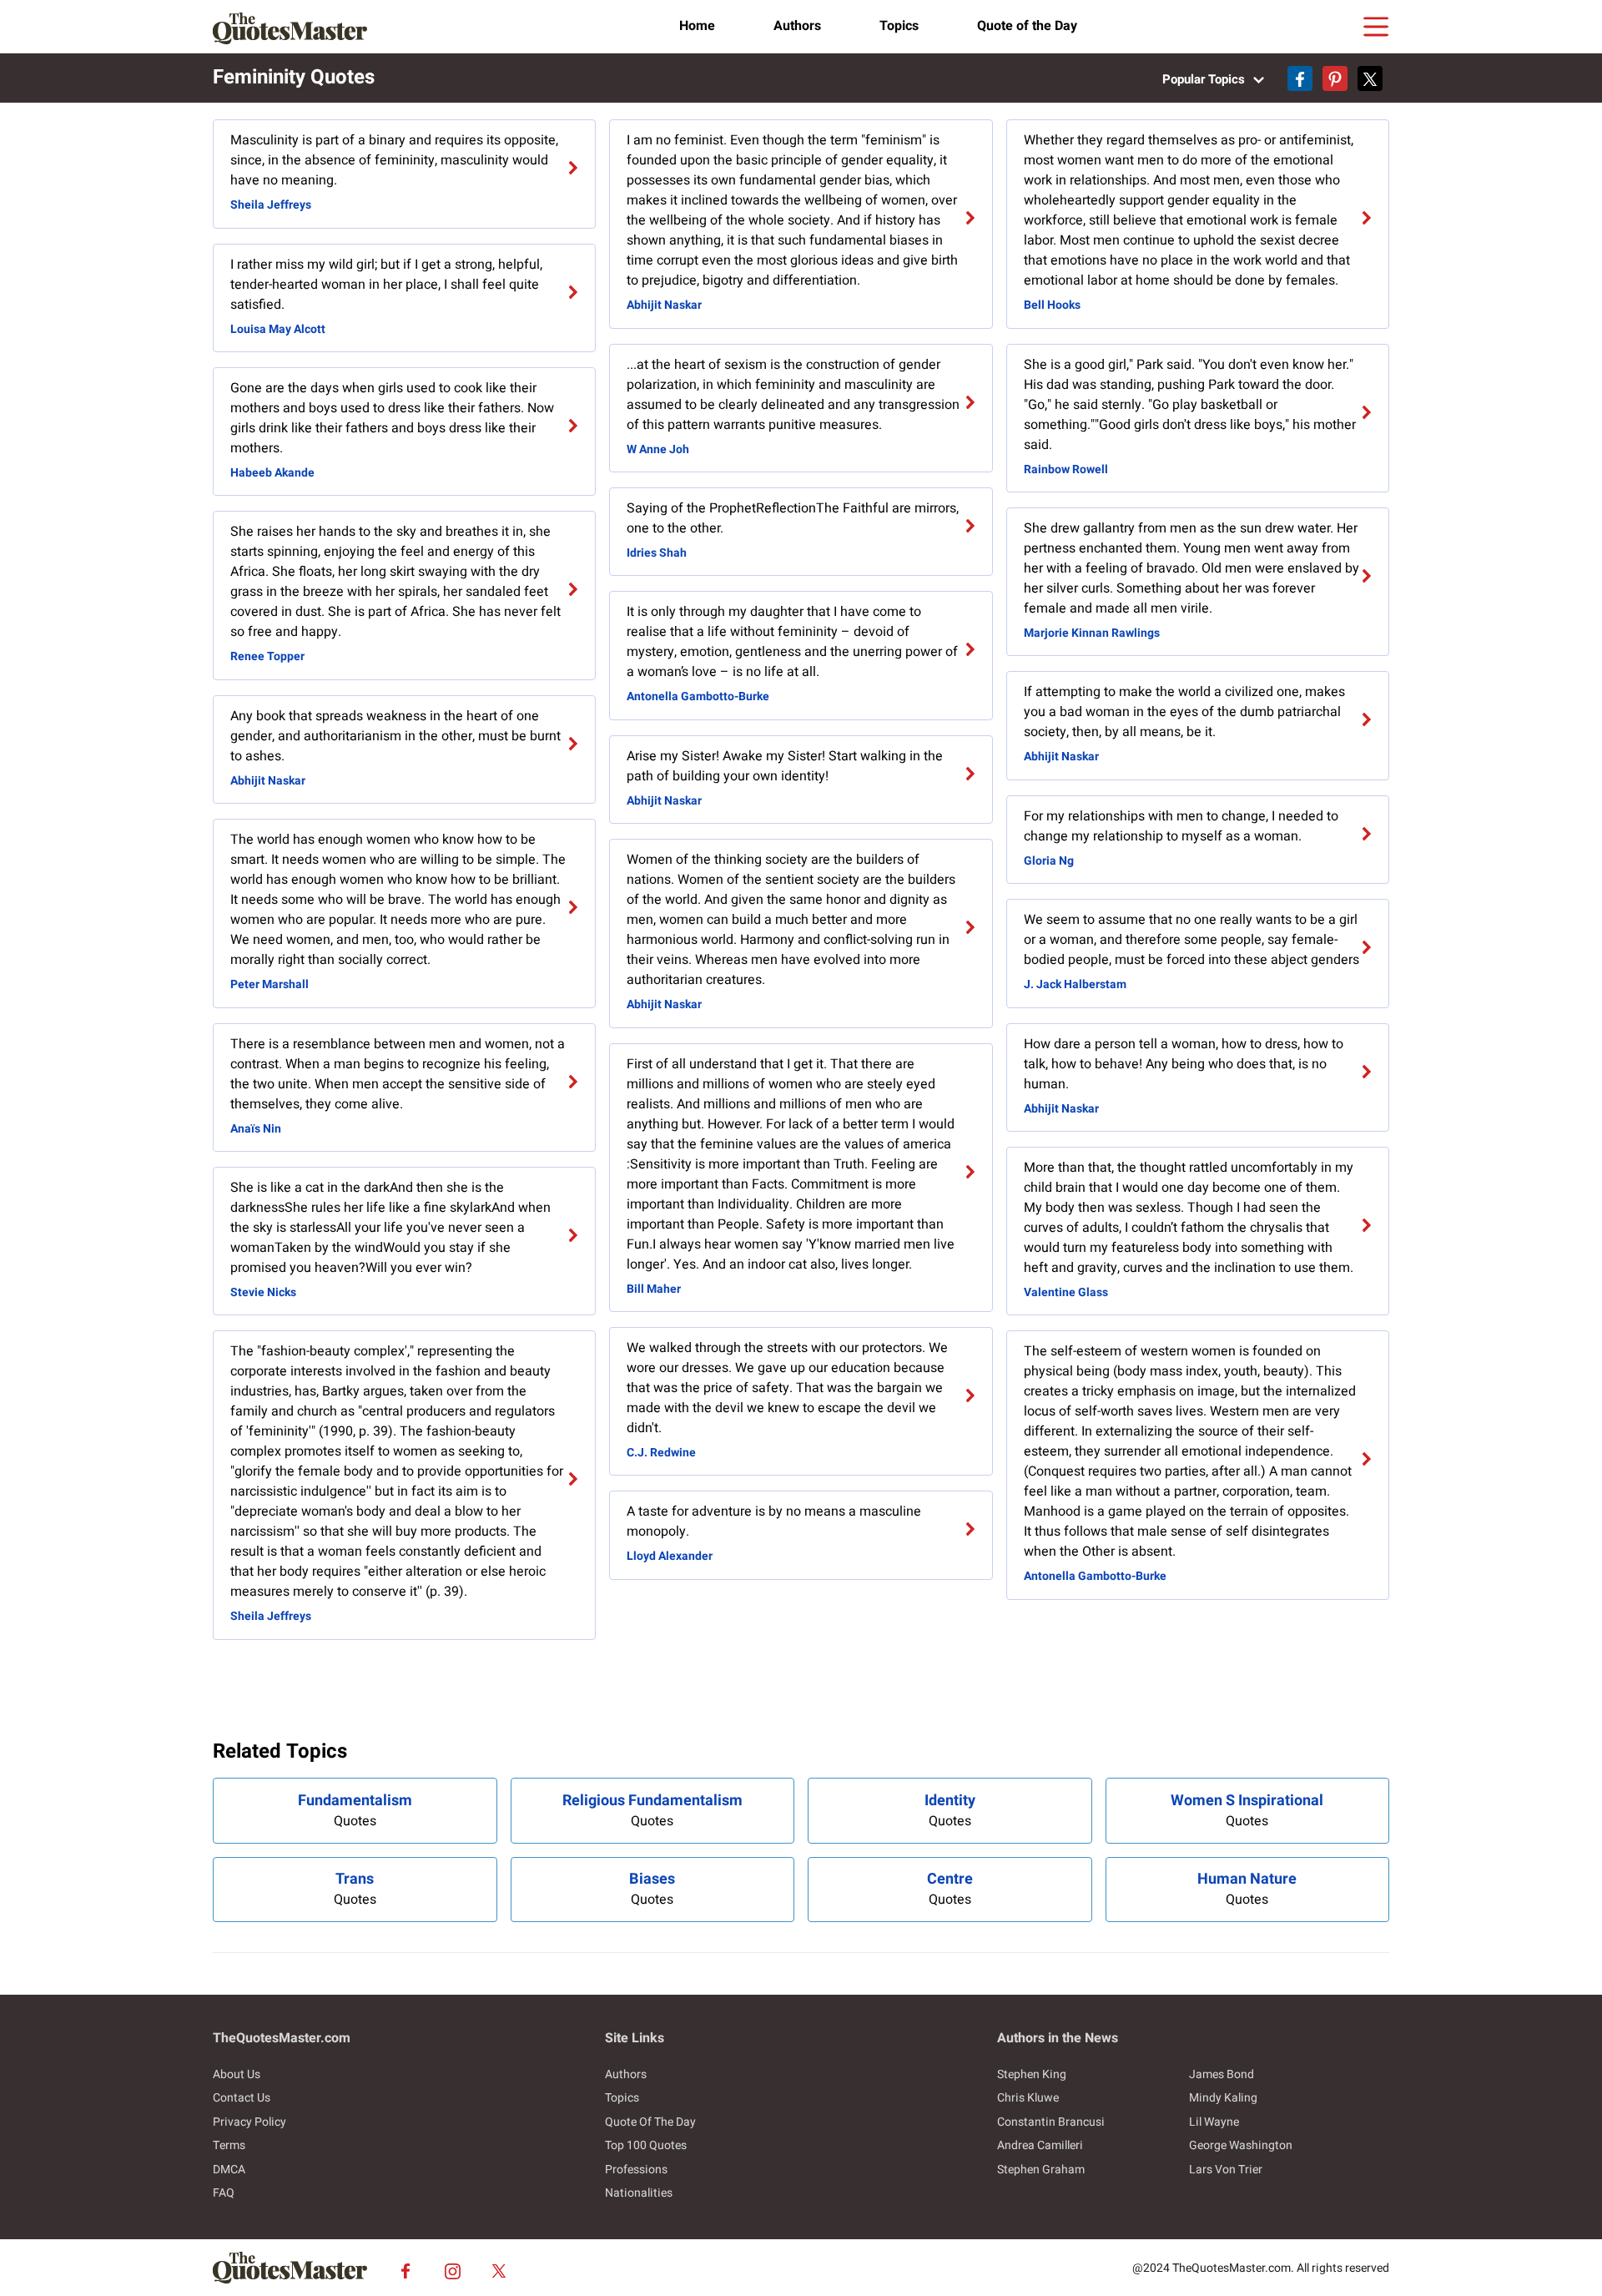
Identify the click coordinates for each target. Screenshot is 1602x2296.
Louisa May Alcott (278, 329)
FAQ (224, 2193)
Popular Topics (1205, 79)
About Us (237, 2074)
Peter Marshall (270, 984)
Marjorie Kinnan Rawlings (1092, 633)
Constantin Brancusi (1051, 2122)
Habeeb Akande (272, 473)
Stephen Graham (1041, 2170)
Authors (797, 26)
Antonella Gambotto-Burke (698, 696)
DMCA (229, 2170)
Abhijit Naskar (268, 781)
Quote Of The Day (650, 2122)
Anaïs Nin (256, 1129)
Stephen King (1032, 2074)
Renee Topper (267, 656)
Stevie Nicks (263, 1292)
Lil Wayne (1214, 2122)
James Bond (1222, 2074)
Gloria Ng (1049, 861)
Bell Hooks (1052, 305)
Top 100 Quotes (646, 2145)
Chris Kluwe (1028, 2098)
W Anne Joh (658, 449)
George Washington (1241, 2145)
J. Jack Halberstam (1075, 984)
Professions (636, 2170)
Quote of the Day (1027, 26)
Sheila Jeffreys (271, 205)
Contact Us (242, 2098)
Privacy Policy (249, 2122)
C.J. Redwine (661, 1453)
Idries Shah (657, 553)
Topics (899, 26)
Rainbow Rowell (1066, 469)
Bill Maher (654, 1289)
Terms (229, 2145)
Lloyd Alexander (670, 1556)
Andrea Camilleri (1040, 2145)
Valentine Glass (1066, 1292)
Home (697, 26)
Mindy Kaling (1223, 2098)
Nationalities (639, 2193)
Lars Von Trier (1226, 2170)
